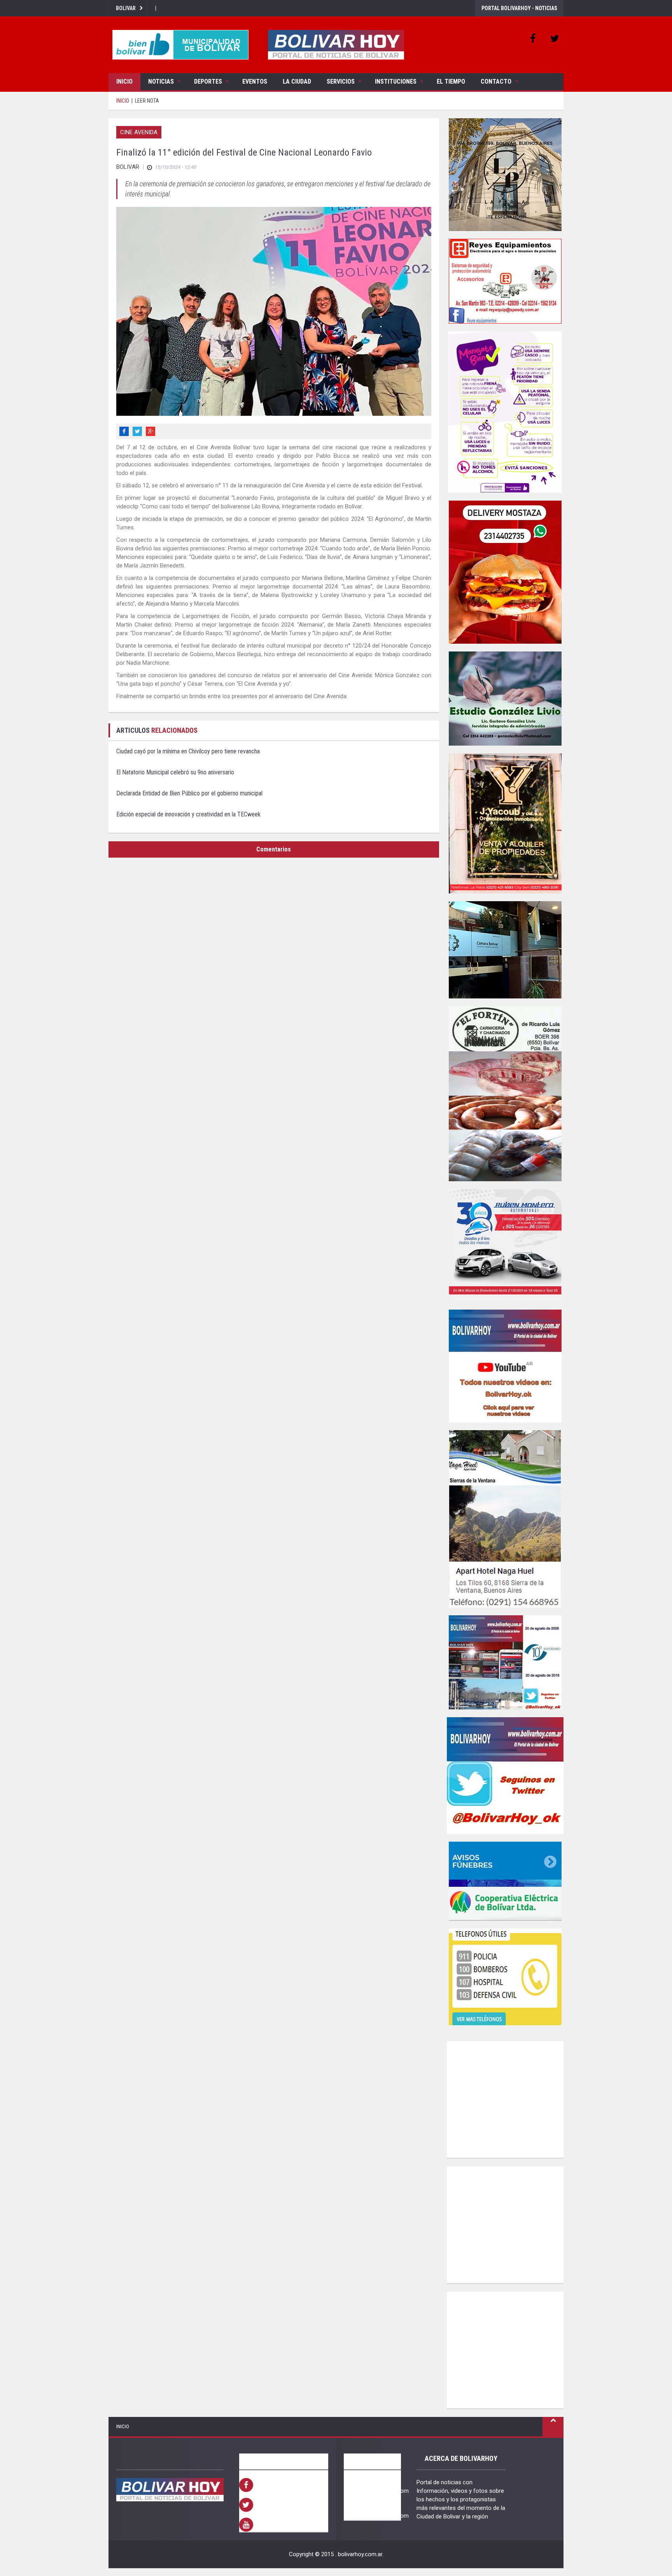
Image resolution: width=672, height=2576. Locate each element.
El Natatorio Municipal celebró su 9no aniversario (175, 772)
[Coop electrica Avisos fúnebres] (505, 1881)
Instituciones (396, 81)
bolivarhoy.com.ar (360, 2554)
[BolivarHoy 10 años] (505, 1662)
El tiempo (451, 81)
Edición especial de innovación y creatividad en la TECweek (188, 814)
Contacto (496, 81)
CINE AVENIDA (139, 132)
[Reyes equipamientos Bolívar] (505, 281)
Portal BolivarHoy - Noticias (519, 8)
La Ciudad (297, 81)
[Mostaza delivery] (505, 572)
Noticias (161, 81)
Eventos (255, 81)
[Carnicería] (505, 1094)
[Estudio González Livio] (505, 699)
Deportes (208, 81)
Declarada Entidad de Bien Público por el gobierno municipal (189, 793)
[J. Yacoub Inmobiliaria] (505, 823)
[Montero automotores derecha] (505, 1245)
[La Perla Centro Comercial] (505, 175)
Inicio (124, 81)
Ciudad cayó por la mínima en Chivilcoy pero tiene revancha (188, 751)
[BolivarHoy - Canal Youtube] (505, 1366)
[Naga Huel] (505, 1519)
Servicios (341, 81)
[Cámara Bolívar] (505, 950)
